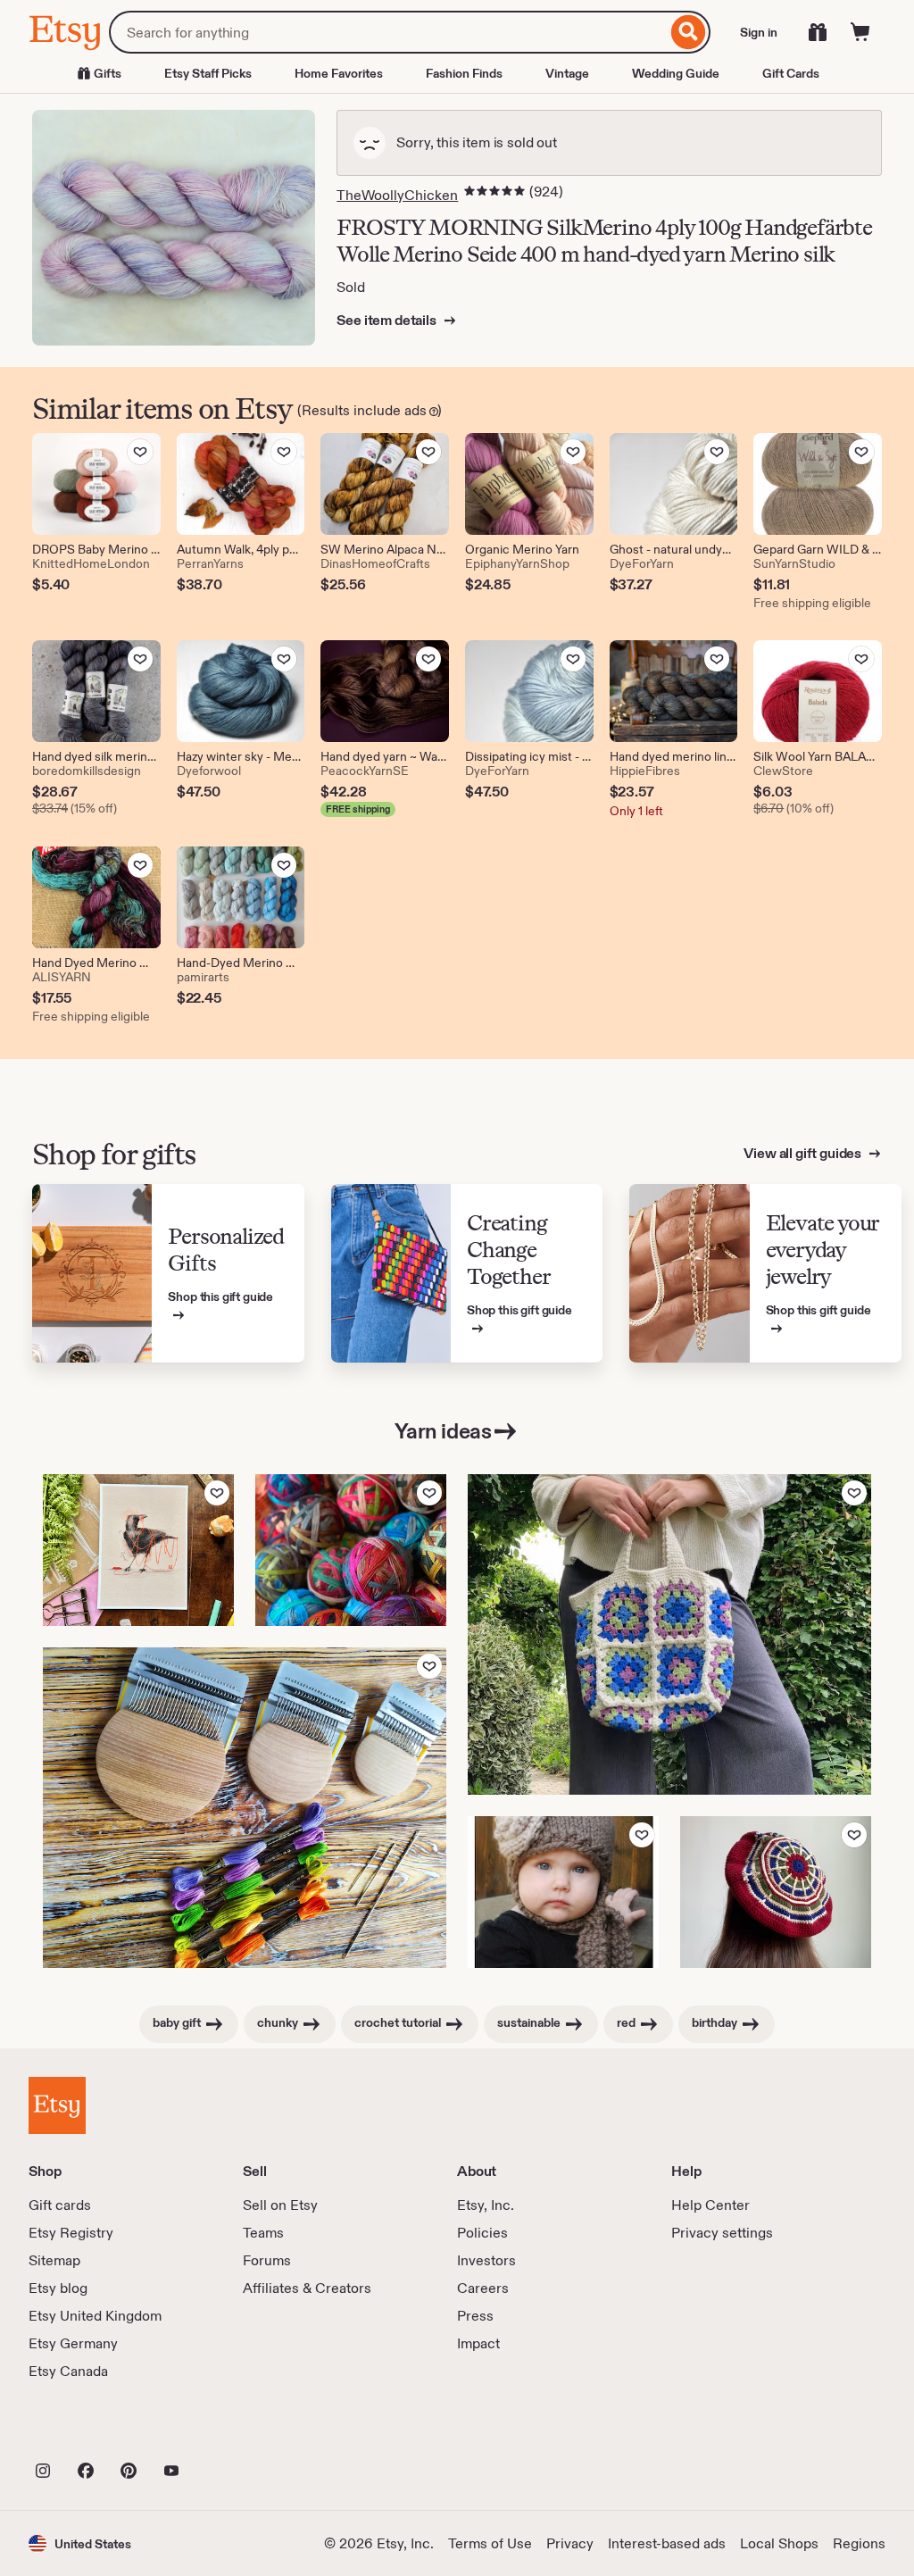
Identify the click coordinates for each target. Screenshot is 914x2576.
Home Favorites (339, 73)
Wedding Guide (676, 73)
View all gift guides (804, 1153)
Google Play (224, 2431)
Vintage (567, 73)
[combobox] (388, 32)
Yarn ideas (443, 1431)
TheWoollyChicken (397, 195)
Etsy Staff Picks (208, 73)
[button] (80, 2543)
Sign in (759, 32)
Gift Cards (791, 73)
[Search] (689, 32)
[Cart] (860, 32)
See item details (387, 320)
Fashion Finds (464, 73)
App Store (89, 2431)
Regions (859, 2543)
